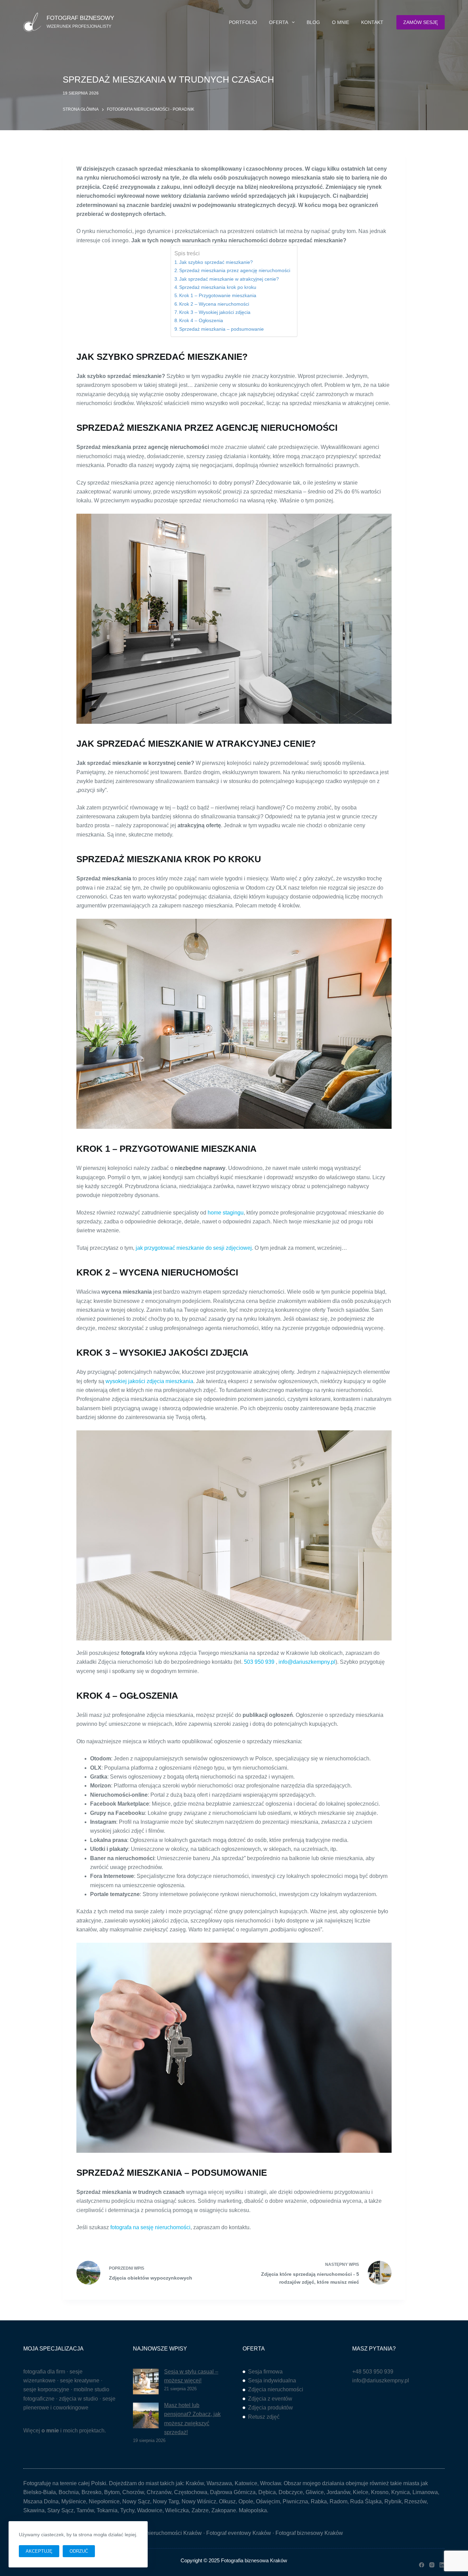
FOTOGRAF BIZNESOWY (80, 18)
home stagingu (226, 1213)
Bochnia (69, 2492)
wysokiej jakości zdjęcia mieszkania (149, 1381)
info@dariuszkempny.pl (307, 1662)
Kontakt (372, 22)
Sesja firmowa (265, 2372)
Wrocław (270, 2483)
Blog (313, 22)
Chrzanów (159, 2492)
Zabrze (200, 2510)
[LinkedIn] (442, 2565)
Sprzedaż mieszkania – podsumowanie (221, 329)
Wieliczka (177, 2510)
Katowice (246, 2483)
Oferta (279, 22)
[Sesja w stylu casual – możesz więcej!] (146, 2382)
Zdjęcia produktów (270, 2408)
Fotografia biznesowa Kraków (254, 2560)
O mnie (341, 22)
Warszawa (219, 2483)
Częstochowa (191, 2492)
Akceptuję (39, 2551)
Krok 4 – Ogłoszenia (201, 320)
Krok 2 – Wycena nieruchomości (214, 304)
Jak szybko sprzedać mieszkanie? (216, 262)
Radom (338, 2501)
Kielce (361, 2492)
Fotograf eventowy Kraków (239, 2533)
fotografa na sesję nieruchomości (150, 2227)
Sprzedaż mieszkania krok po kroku (218, 287)
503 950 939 (259, 1662)
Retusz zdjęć (264, 2417)
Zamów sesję (421, 22)
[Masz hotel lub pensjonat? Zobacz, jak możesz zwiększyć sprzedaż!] (146, 2415)
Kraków (195, 2483)
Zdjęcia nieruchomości (276, 2389)
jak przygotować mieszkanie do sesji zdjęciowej (194, 1248)
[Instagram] (432, 2565)
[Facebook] (422, 2565)
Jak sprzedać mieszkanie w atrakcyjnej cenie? (229, 279)
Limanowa (425, 2492)
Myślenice (74, 2501)
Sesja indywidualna (272, 2380)
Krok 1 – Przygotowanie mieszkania (218, 295)
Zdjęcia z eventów (270, 2399)
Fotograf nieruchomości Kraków (163, 2533)
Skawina (34, 2510)
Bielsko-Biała (40, 2492)
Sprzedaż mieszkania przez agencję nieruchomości (235, 270)
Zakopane (224, 2510)
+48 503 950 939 (373, 2372)
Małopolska (253, 2510)
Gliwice (315, 2492)
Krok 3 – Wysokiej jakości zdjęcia (215, 312)
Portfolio (243, 22)
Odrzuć (79, 2551)
